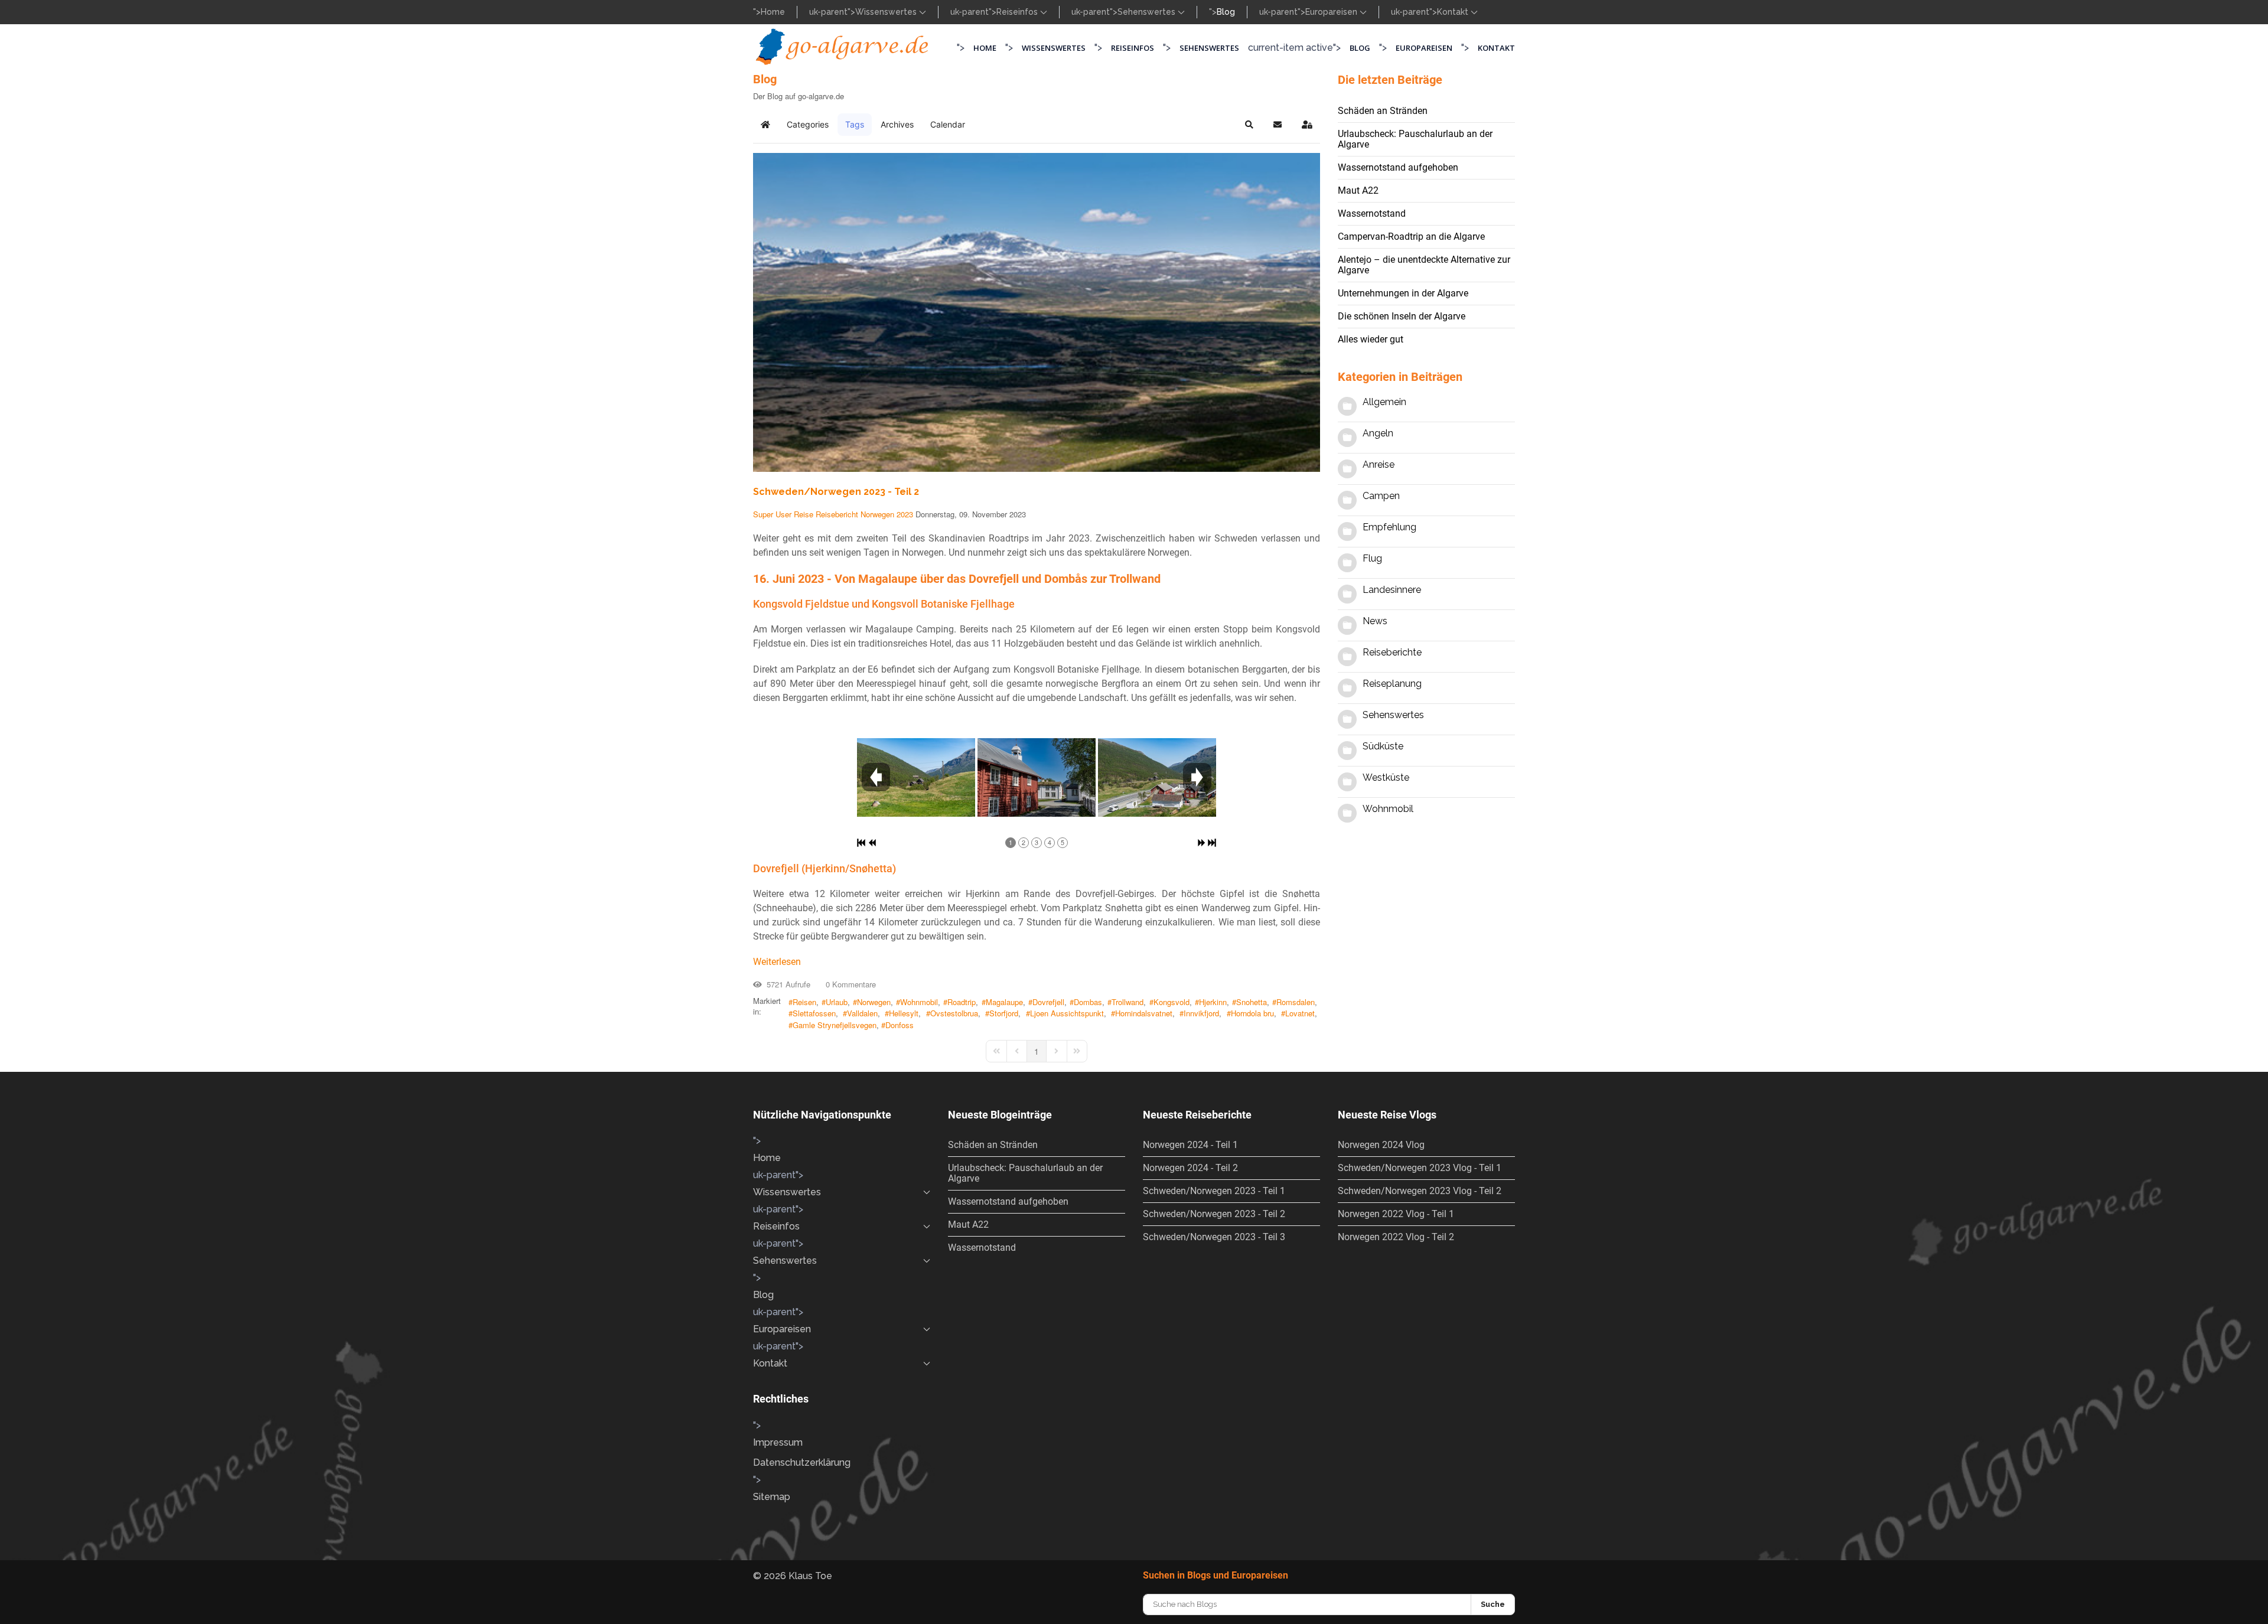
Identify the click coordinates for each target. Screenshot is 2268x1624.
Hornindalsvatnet (1144, 1013)
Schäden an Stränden (1383, 111)
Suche (1493, 1604)
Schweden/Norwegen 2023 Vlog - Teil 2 (1420, 1191)
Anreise (1379, 464)
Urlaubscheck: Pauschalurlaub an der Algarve (1415, 139)
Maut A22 (1358, 190)
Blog (1226, 12)
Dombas (1088, 1002)
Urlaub (837, 1002)
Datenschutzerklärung (802, 1462)
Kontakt (1454, 12)
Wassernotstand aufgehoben (1398, 167)
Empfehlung (1389, 527)
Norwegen (877, 514)
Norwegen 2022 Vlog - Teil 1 (1396, 1214)
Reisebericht (837, 514)
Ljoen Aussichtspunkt (1067, 1013)
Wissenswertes (887, 12)
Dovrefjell (1048, 1002)
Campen (1381, 496)
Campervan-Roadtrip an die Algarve (1411, 237)
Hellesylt (904, 1013)
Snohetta (1252, 1002)
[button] (1249, 125)
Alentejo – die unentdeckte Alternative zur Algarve (1424, 265)
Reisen (804, 1002)
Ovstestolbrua (954, 1013)
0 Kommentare (848, 984)
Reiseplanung (1392, 684)
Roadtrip (962, 1002)
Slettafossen (814, 1013)
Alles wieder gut (1371, 339)
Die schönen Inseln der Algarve (1402, 316)
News (1375, 621)
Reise (804, 514)
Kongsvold (1172, 1002)
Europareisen (1332, 12)
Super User (772, 514)
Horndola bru (1252, 1013)
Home (773, 12)
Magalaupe (1004, 1002)
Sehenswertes (1148, 12)
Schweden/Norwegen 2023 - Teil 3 (1214, 1237)
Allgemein (1384, 402)
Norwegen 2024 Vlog (1381, 1145)
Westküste (1386, 777)
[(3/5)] (1157, 777)
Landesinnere (1392, 590)
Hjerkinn (1213, 1002)
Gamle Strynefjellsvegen (835, 1025)
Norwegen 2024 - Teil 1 (1190, 1145)
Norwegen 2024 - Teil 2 (1190, 1168)
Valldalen (862, 1013)
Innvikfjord (1201, 1013)
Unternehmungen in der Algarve (1403, 293)
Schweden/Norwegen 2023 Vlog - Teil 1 (1420, 1168)
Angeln (1378, 433)
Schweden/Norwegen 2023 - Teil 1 (1214, 1191)
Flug (1372, 558)
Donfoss (900, 1025)
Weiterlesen (777, 962)
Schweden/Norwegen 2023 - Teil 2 (836, 492)
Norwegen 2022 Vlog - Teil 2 (1396, 1237)
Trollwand (1128, 1002)
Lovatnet (1300, 1013)
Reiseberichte (1392, 652)
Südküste (1383, 746)
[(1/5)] (916, 777)
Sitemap (772, 1497)
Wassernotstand (1372, 213)
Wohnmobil (919, 1002)
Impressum (778, 1442)
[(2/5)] (1037, 777)
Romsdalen (1296, 1002)
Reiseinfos (1018, 12)
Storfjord (1004, 1013)
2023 (905, 514)
